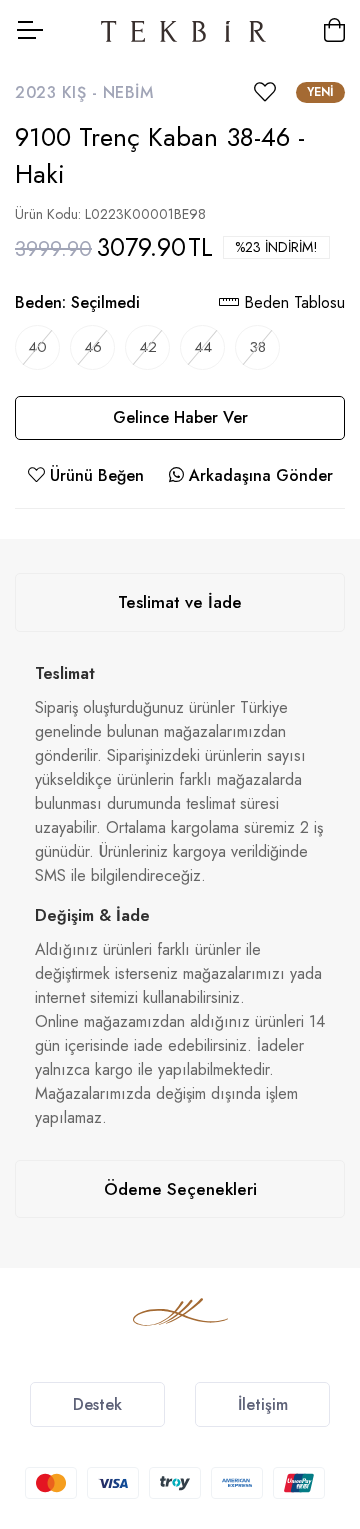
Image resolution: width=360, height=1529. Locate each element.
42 (148, 347)
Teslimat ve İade (180, 602)
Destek (97, 1404)
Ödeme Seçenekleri (180, 1189)
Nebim (128, 92)
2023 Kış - (59, 92)
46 (93, 347)
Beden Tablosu (292, 302)
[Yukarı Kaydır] (310, 1372)
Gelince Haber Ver (180, 417)
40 (37, 347)
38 (257, 347)
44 (203, 347)
